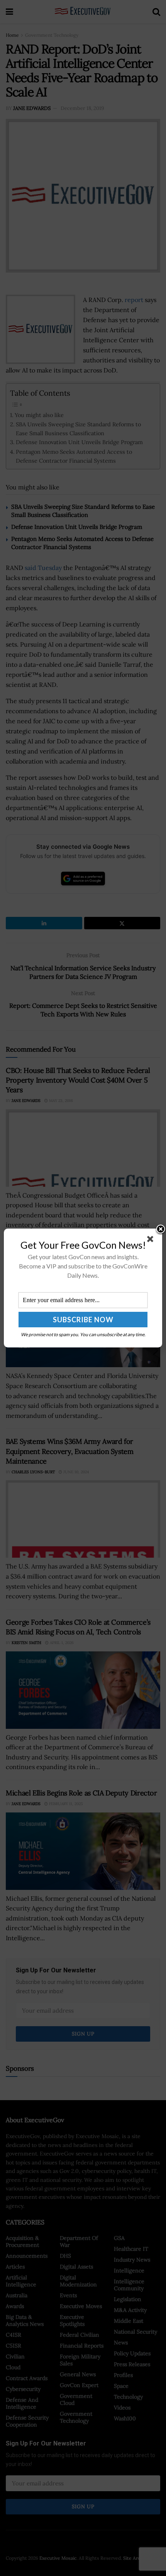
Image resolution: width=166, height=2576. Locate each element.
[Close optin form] (152, 1241)
